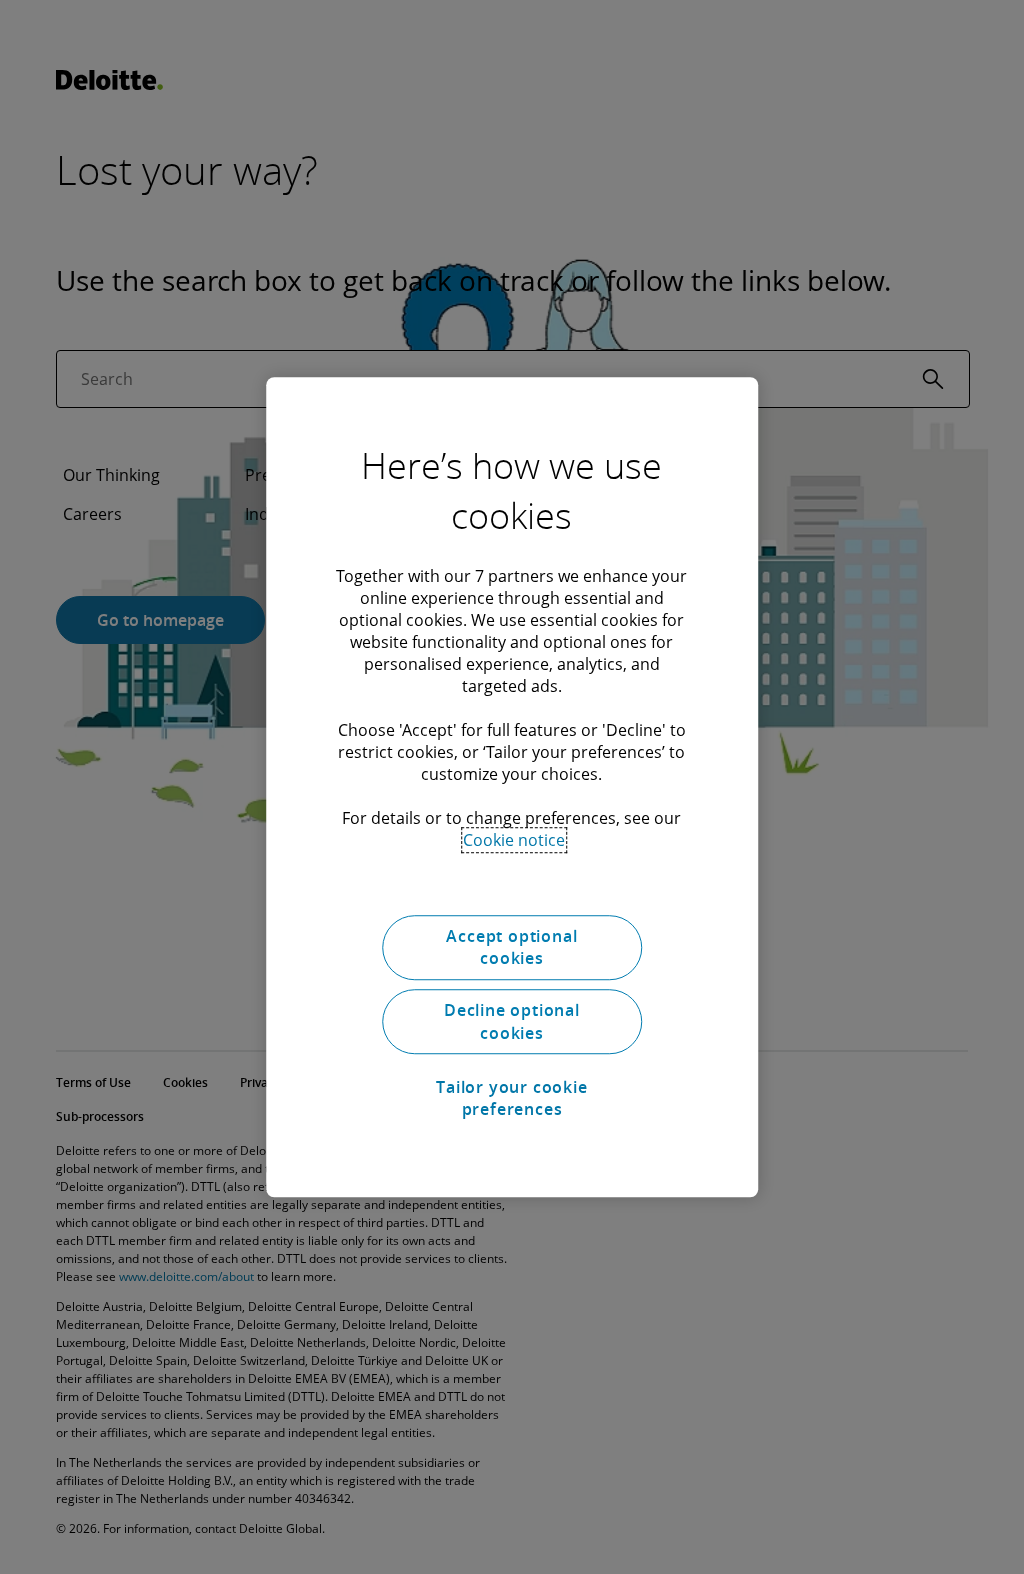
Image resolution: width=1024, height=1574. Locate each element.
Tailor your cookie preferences (511, 1098)
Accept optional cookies (511, 947)
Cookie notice (514, 840)
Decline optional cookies (512, 1022)
